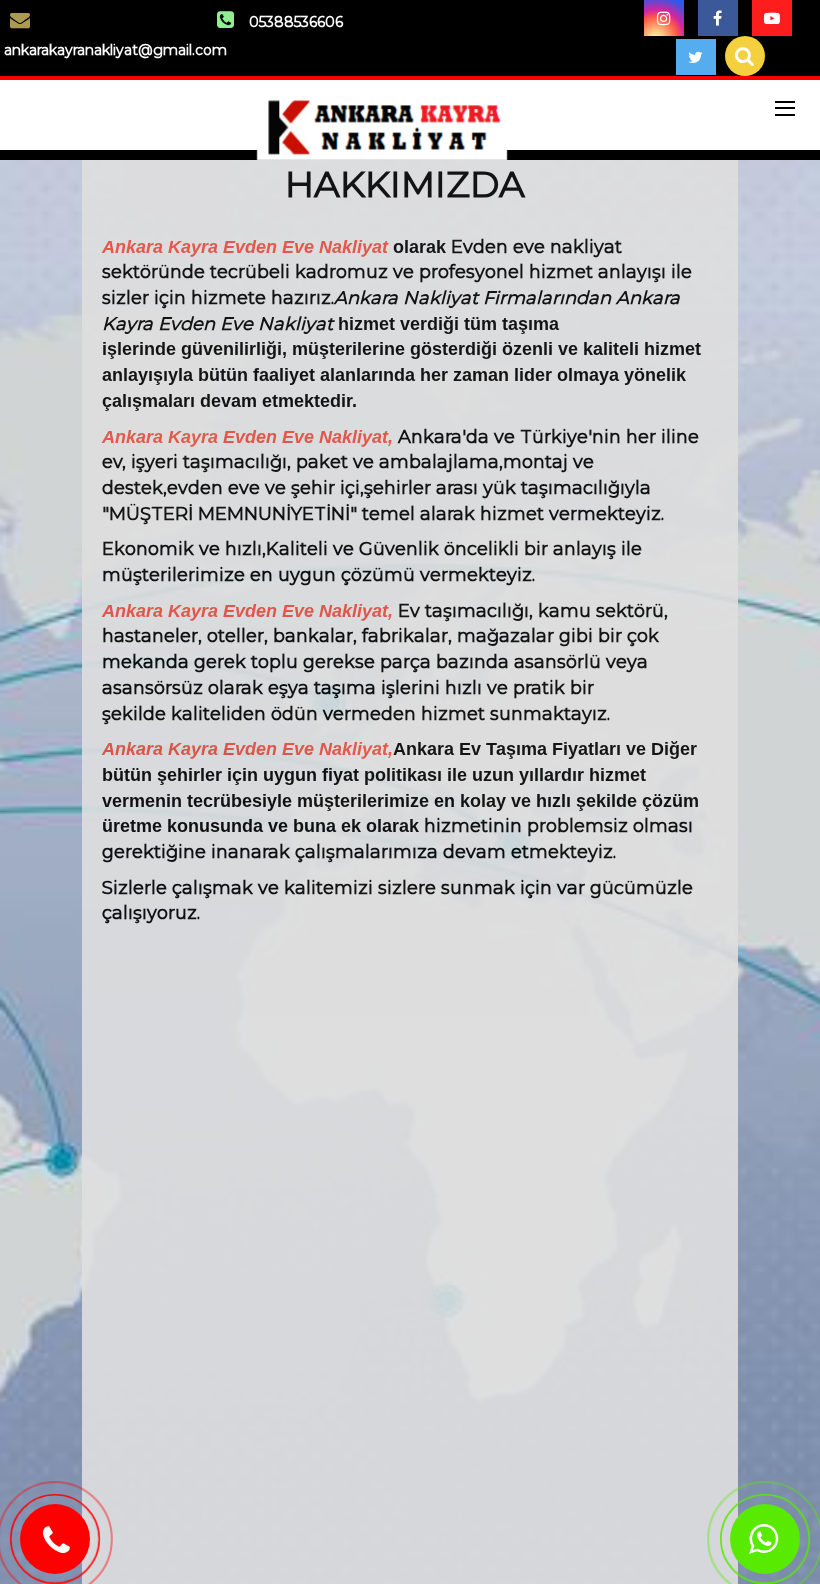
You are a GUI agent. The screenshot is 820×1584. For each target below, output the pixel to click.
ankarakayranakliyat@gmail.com (115, 50)
